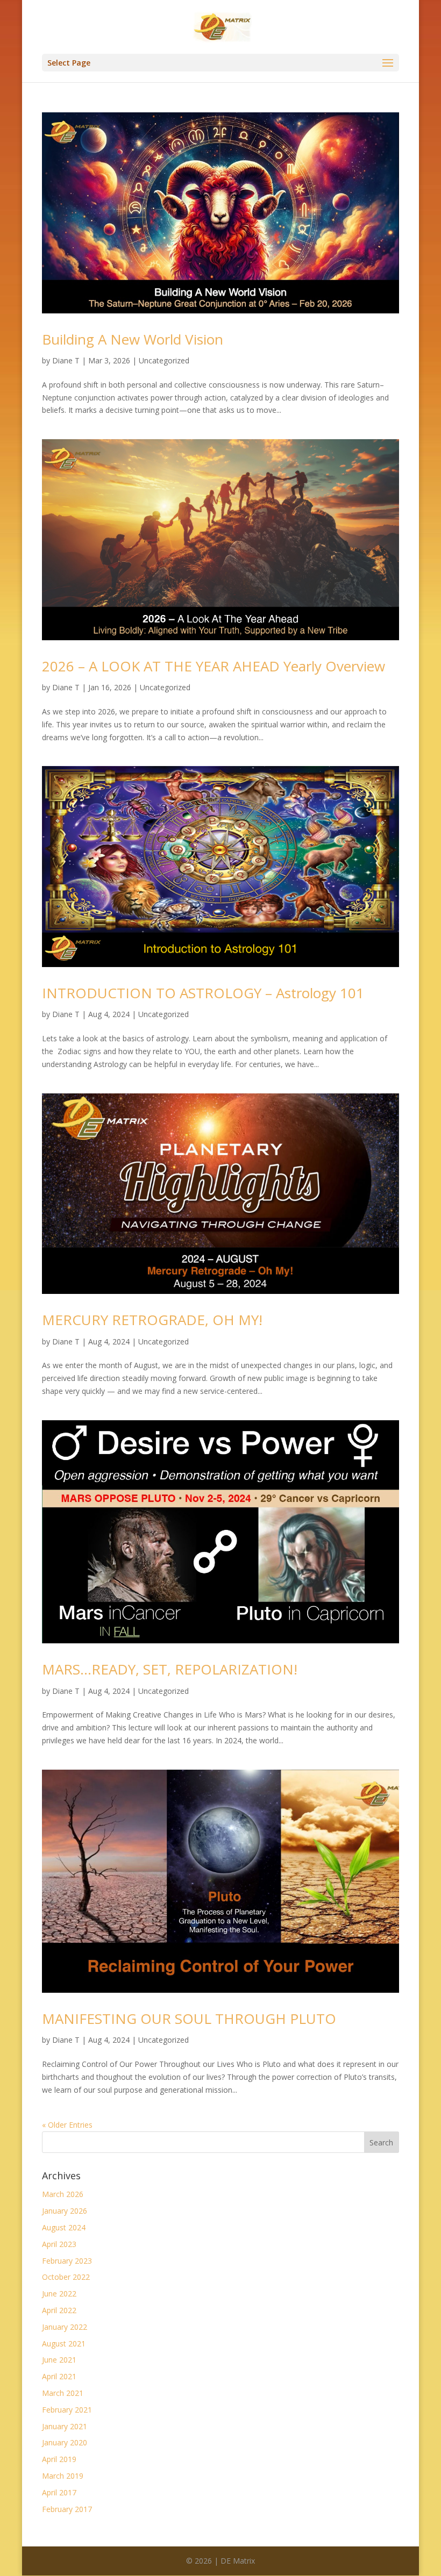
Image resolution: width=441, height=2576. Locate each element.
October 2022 (66, 2277)
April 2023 (59, 2244)
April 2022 (59, 2310)
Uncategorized (164, 360)
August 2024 (64, 2227)
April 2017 (59, 2492)
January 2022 (65, 2327)
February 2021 (67, 2410)
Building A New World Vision (133, 339)
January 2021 (65, 2426)
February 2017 (67, 2509)
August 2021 (64, 2344)
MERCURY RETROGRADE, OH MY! (152, 1320)
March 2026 (63, 2194)
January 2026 (65, 2211)
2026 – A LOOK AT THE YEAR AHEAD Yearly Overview (214, 666)
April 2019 (59, 2459)
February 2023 (67, 2261)
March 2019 (63, 2476)
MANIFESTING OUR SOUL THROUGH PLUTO (189, 2019)
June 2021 (59, 2360)
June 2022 (59, 2294)
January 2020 (65, 2442)
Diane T (66, 360)
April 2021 (59, 2376)
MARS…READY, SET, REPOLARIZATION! (170, 1669)
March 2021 (63, 2393)
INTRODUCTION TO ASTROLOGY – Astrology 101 (203, 993)
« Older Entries (67, 2125)
